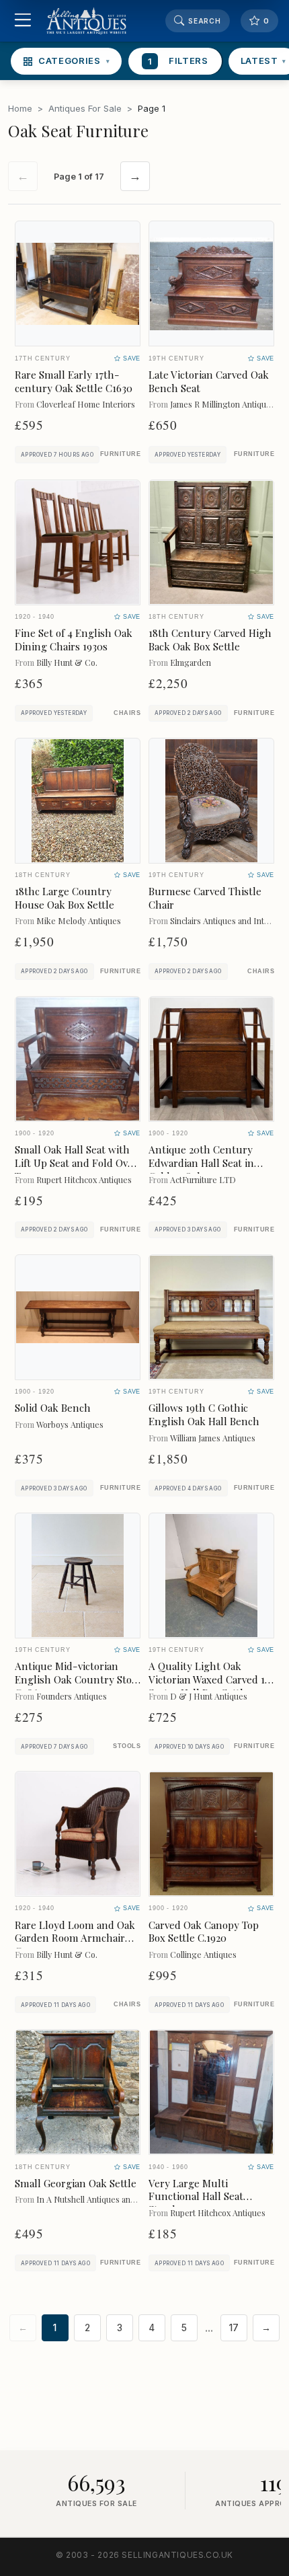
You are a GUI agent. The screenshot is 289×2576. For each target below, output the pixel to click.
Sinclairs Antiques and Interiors (228, 920)
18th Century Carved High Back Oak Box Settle (210, 640)
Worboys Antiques (70, 1424)
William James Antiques (213, 1438)
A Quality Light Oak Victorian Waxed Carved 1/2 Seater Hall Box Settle (211, 1679)
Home (20, 108)
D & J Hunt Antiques (209, 1696)
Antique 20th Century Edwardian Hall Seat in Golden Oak (201, 1163)
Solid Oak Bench (53, 1408)
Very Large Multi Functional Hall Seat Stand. (196, 2197)
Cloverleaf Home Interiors (86, 404)
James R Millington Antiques (222, 404)
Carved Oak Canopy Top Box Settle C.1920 (204, 1932)
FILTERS (178, 61)
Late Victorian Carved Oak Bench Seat (209, 381)
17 (234, 2328)
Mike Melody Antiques (79, 920)
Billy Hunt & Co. (67, 662)
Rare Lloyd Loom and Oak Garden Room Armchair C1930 (75, 1938)
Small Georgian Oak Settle (76, 2183)
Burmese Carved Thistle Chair (205, 898)
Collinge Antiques (203, 1954)
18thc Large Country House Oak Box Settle (65, 898)
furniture (120, 454)
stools (127, 1746)
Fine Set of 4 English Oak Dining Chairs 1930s (74, 640)
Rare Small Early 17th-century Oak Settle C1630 (74, 381)
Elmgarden (191, 662)
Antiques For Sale (85, 108)
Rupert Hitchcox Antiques (84, 1179)
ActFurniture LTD (203, 1179)
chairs (127, 713)
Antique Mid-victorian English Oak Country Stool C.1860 (78, 1679)
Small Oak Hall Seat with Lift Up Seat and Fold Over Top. (76, 1163)
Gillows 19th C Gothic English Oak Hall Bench (204, 1414)
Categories (74, 61)
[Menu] (23, 21)
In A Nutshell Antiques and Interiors (103, 2199)
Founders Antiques (72, 1696)
